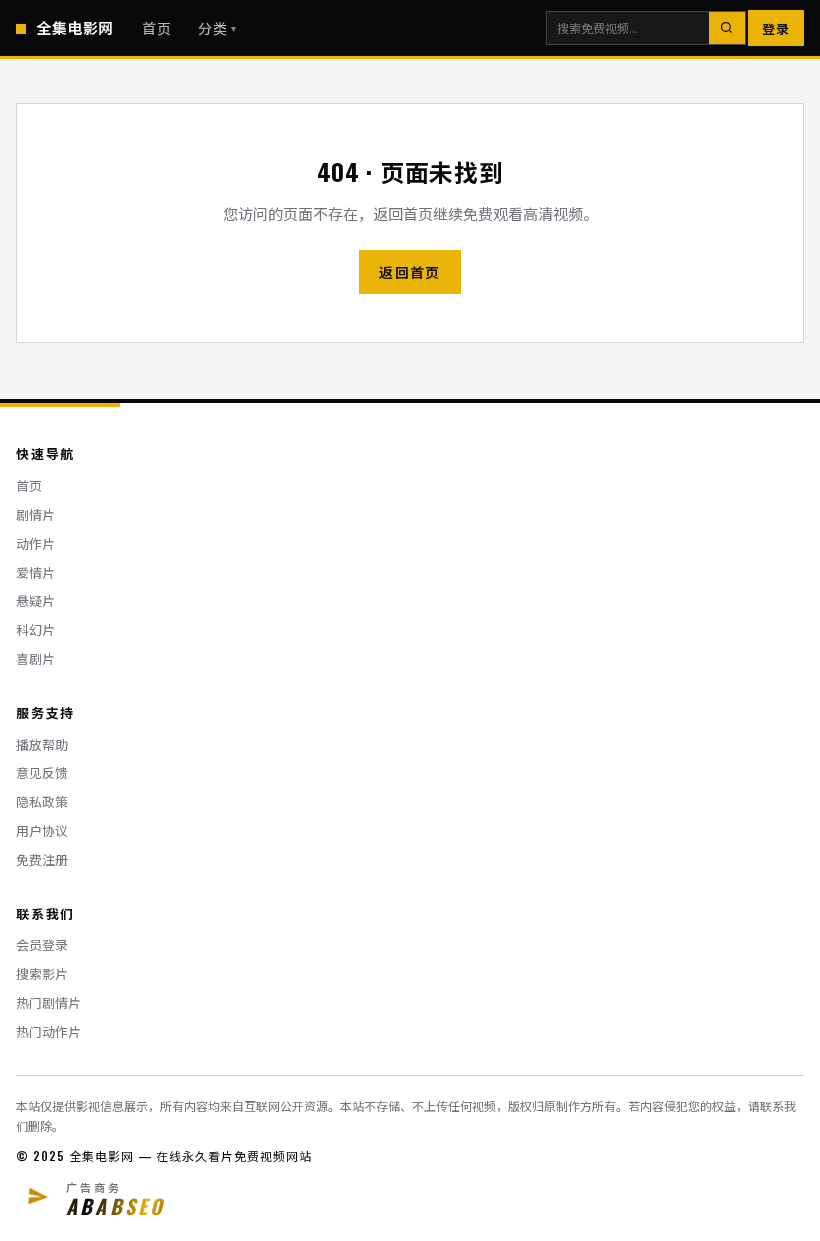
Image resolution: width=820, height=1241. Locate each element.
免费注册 (42, 859)
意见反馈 (42, 772)
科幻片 (35, 629)
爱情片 (35, 572)
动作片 (35, 543)
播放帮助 (42, 744)
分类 (218, 27)
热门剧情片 (48, 1002)
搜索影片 (42, 973)
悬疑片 (35, 600)
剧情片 (35, 514)
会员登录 (42, 944)
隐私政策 (42, 801)
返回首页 (410, 271)
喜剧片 (35, 658)
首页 (157, 27)
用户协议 (42, 830)
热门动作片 (48, 1031)
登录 (776, 28)
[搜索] (727, 28)
